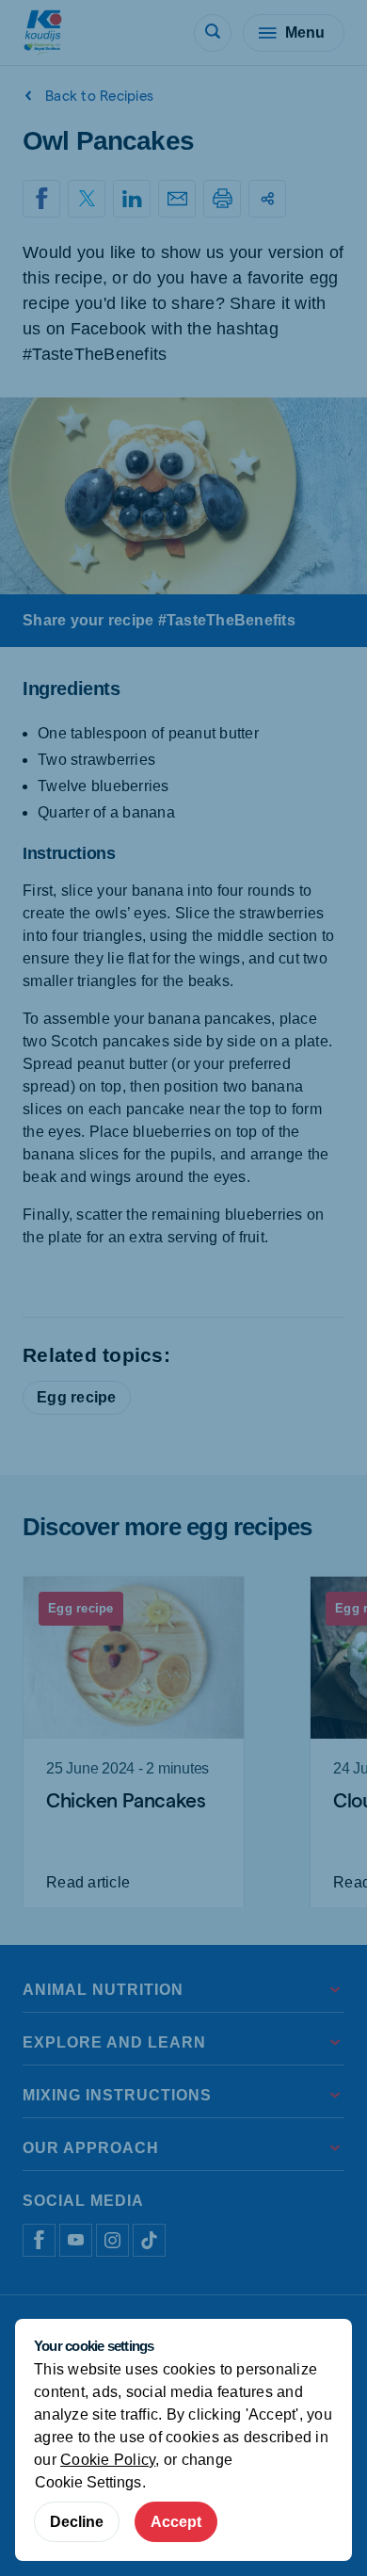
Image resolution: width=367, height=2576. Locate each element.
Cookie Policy (108, 2460)
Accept (176, 2522)
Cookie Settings (88, 2482)
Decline (77, 2522)
